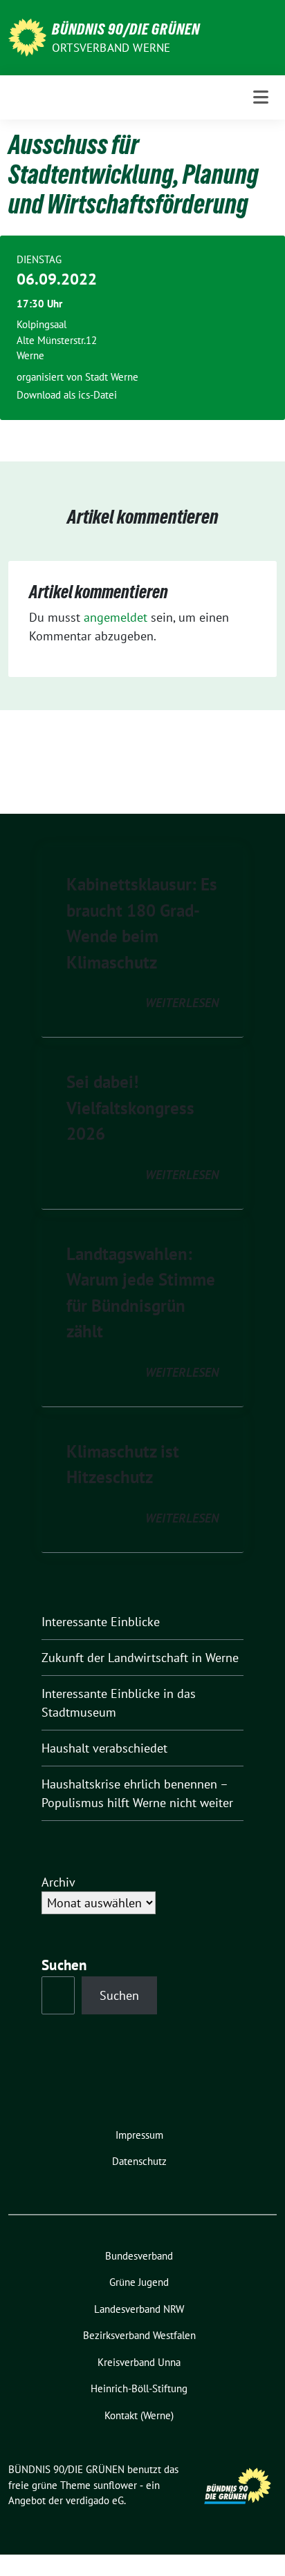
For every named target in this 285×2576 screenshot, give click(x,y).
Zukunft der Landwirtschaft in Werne (140, 1658)
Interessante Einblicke (101, 1622)
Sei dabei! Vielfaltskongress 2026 (130, 1108)
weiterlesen (182, 1003)
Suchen (64, 1965)
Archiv (58, 1882)
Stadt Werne (112, 377)
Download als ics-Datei (67, 395)
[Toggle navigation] (261, 97)
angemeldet (116, 617)
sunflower (115, 2485)
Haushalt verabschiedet (104, 1748)
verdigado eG (95, 2500)
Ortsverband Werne (111, 48)
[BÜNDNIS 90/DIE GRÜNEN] (27, 36)
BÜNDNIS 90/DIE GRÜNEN (126, 29)
